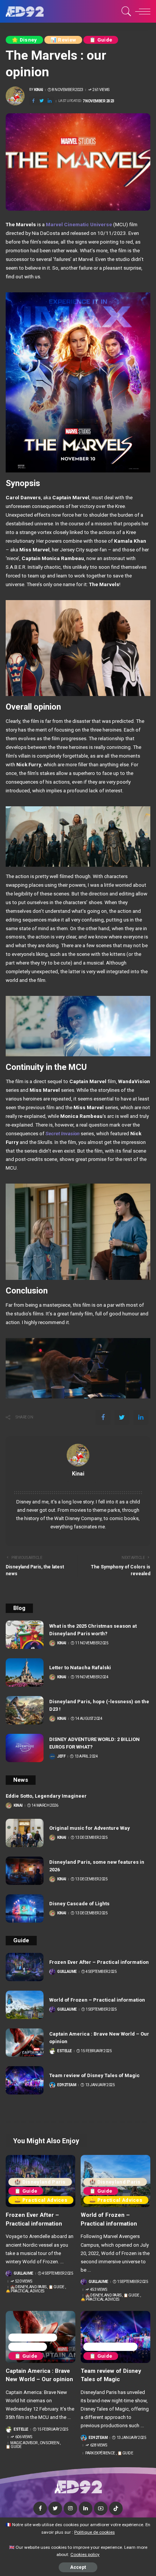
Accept (78, 2567)
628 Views (98, 2445)
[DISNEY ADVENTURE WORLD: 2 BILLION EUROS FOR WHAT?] (25, 1748)
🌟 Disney (24, 40)
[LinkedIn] (86, 2508)
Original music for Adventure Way (90, 1828)
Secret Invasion (62, 1133)
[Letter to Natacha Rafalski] (25, 1672)
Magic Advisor (33, 2338)
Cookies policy (85, 2554)
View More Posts (78, 1482)
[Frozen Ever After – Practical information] (25, 1967)
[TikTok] (116, 2508)
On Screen (28, 2347)
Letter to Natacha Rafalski (80, 1668)
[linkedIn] (50, 101)
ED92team (67, 2085)
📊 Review (63, 40)
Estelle (65, 2051)
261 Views (101, 90)
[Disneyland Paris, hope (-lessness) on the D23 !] (25, 1710)
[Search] (125, 11)
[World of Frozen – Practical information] (25, 2005)
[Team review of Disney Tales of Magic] (25, 2080)
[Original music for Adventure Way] (25, 1833)
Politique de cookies (94, 2532)
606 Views (23, 2437)
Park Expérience (110, 2347)
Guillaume (67, 1972)
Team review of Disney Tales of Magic (94, 2075)
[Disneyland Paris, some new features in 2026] (25, 1871)
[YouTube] (101, 2508)
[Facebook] (33, 101)
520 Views (23, 2281)
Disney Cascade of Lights (79, 1904)
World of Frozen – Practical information (97, 2000)
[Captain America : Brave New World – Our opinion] (25, 2043)
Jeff (61, 1756)
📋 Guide (101, 40)
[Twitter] (42, 101)
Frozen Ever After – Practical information (99, 1962)
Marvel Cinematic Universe (79, 224)
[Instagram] (70, 2508)
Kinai (39, 90)
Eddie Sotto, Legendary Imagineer (46, 1796)
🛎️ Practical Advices (41, 2200)
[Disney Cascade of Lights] (25, 1908)
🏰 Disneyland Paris (40, 2182)
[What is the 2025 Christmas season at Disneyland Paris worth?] (25, 1635)
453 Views (98, 2290)
